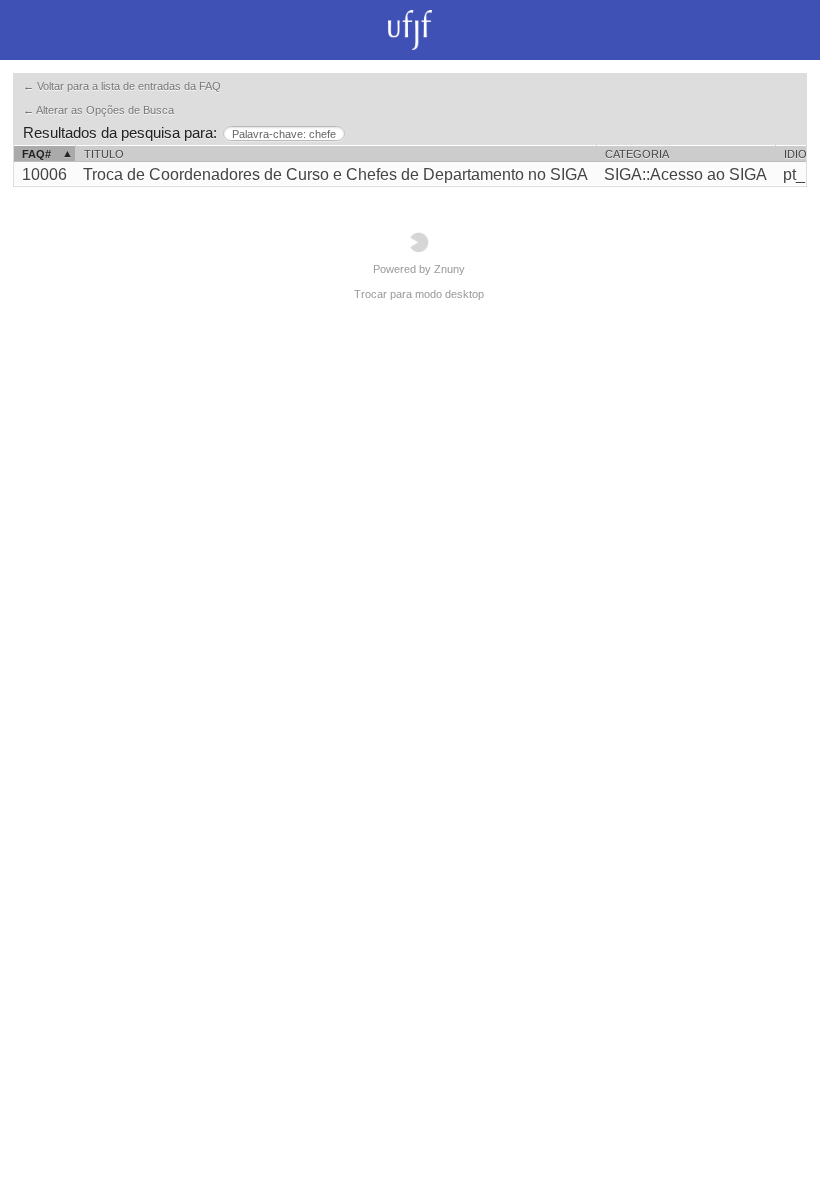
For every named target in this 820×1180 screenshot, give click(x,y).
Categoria (637, 154)
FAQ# (36, 154)
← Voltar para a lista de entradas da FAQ (122, 86)
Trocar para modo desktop (419, 294)
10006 (44, 174)
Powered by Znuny (419, 269)
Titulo (104, 154)
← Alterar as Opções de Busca (98, 110)
